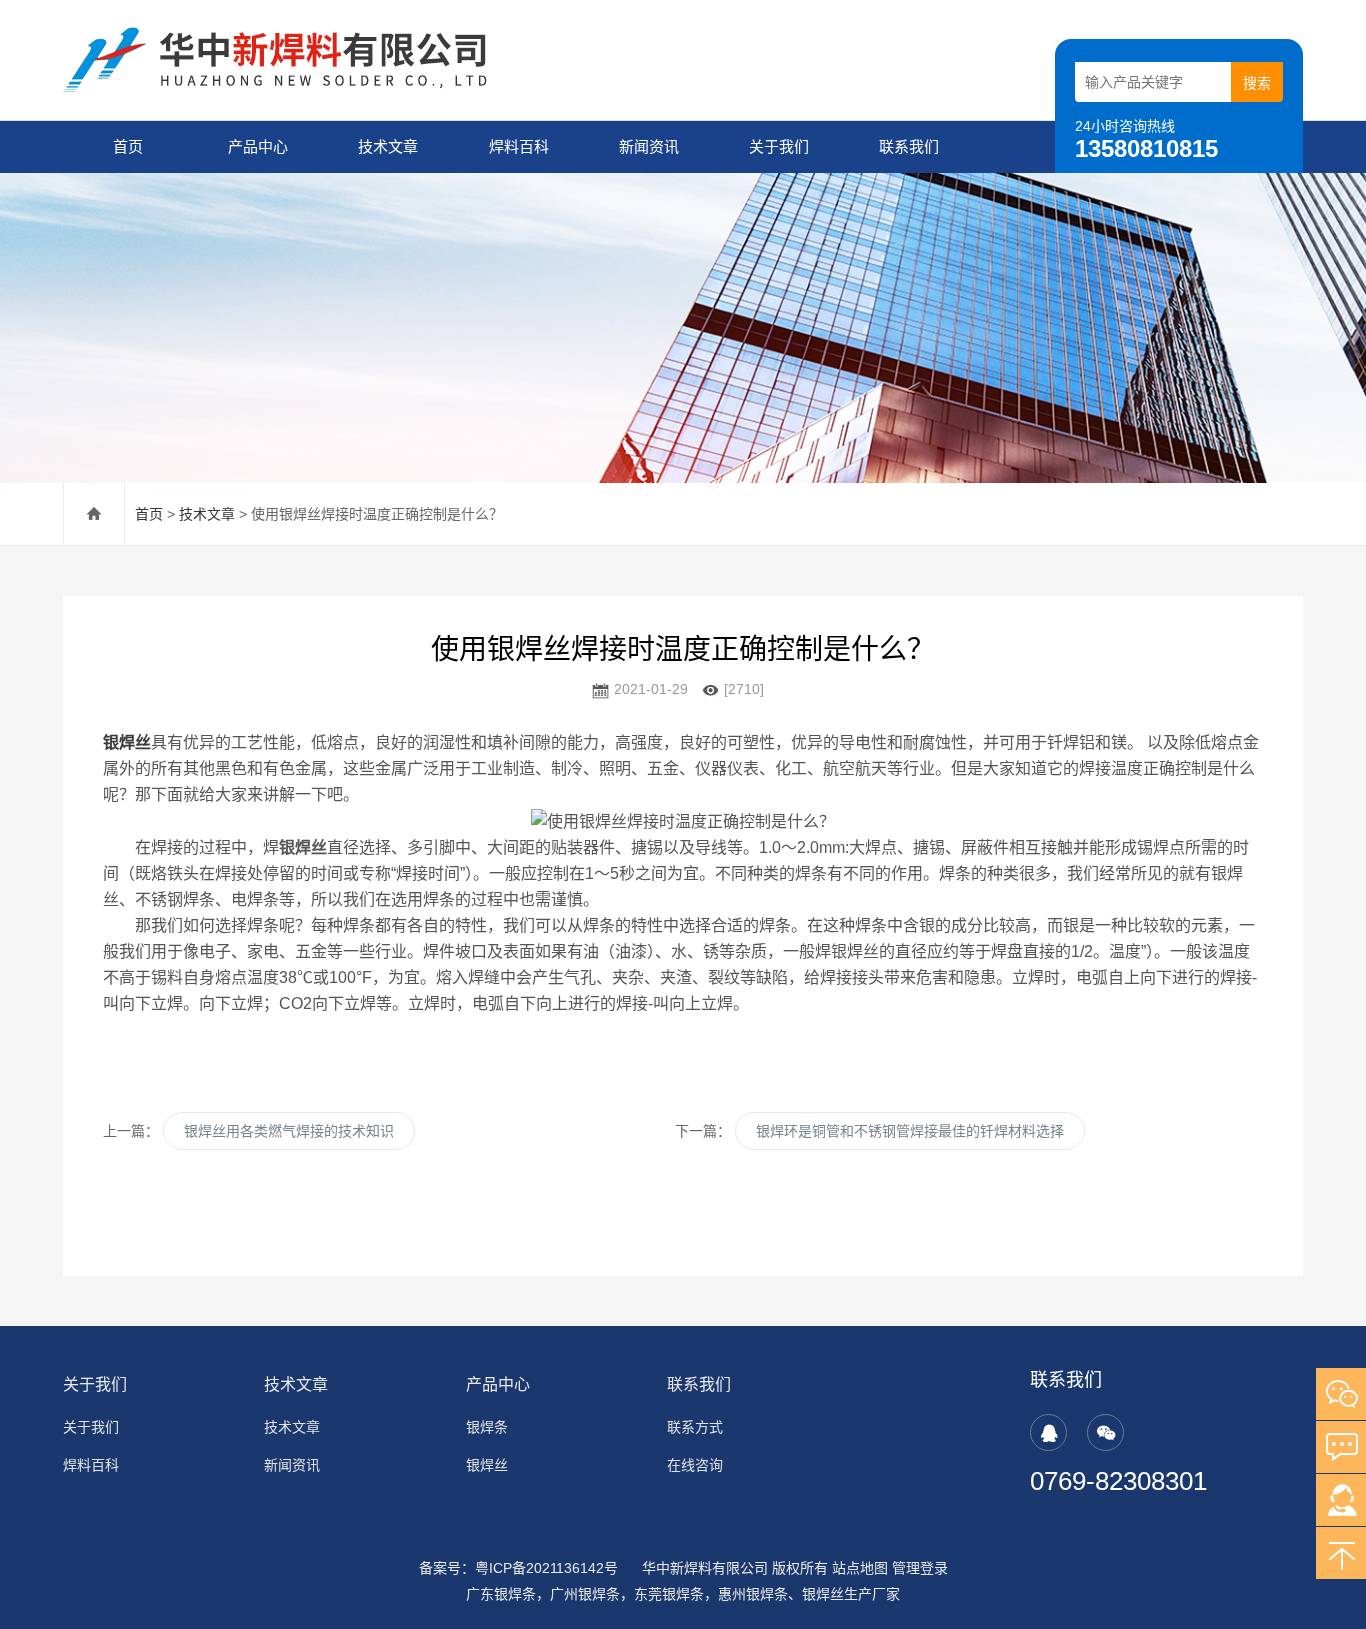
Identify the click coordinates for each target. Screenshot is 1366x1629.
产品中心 (258, 146)
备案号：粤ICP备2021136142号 (518, 1568)
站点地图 (860, 1568)
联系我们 (909, 146)
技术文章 (388, 146)
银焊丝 (127, 742)
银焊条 (487, 1427)
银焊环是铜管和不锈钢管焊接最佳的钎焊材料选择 (910, 1131)
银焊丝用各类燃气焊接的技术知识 (289, 1131)
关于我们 (779, 146)
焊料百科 (519, 146)
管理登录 (920, 1568)
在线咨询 (695, 1465)
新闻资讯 (649, 146)
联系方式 (695, 1427)
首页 (128, 146)
